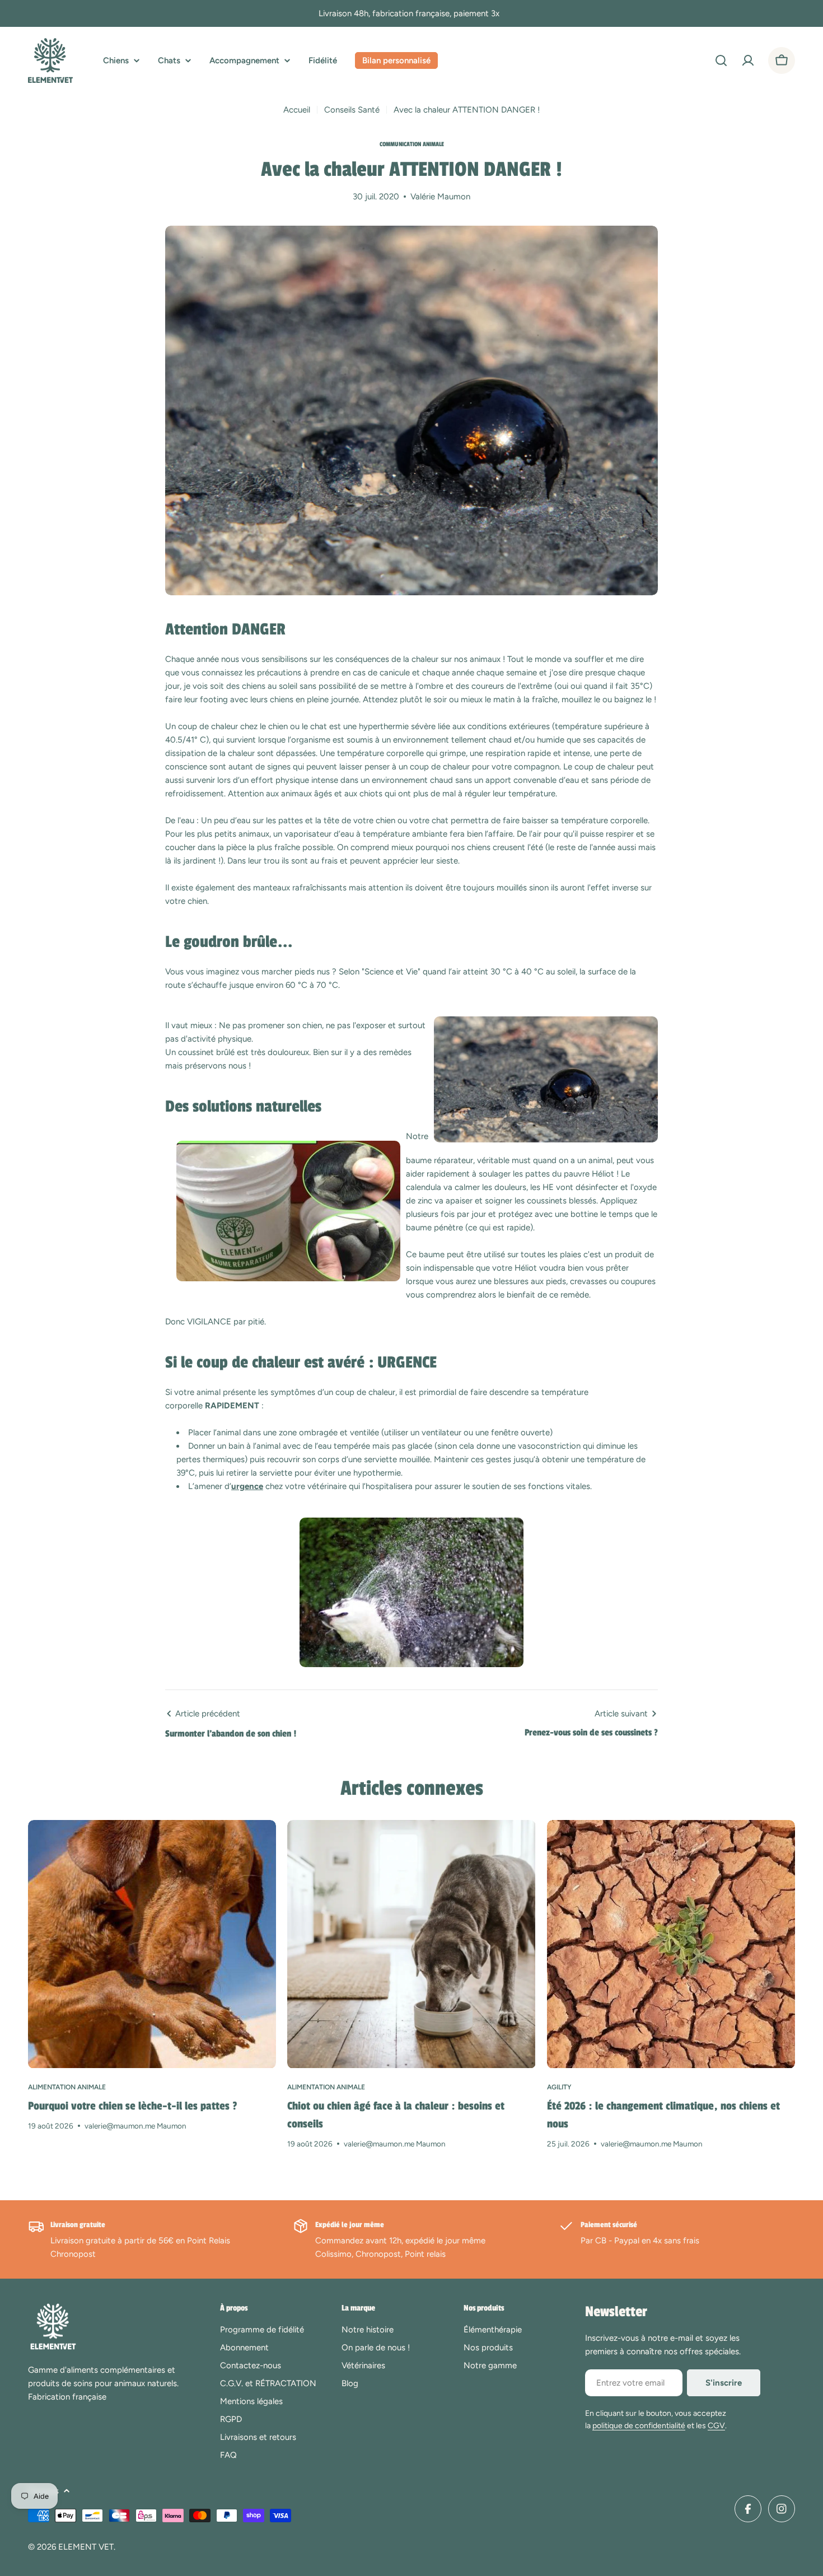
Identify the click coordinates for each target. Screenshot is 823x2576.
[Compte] (748, 60)
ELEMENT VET (86, 2547)
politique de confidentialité (639, 2426)
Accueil (297, 110)
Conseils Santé (352, 110)
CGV (716, 2426)
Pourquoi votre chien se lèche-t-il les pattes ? (133, 2106)
